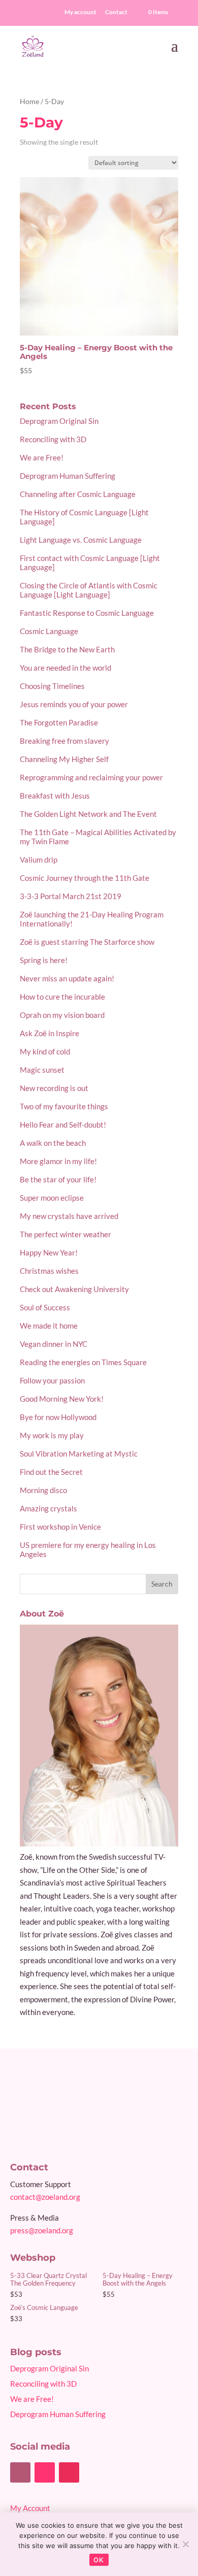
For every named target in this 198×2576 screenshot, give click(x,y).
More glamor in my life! (58, 1161)
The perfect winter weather (65, 1234)
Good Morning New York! (62, 1399)
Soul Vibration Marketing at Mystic (79, 1454)
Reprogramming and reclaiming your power (91, 777)
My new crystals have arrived (69, 1216)
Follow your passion (52, 1380)
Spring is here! (44, 960)
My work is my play (52, 1435)
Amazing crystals (48, 1508)
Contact (116, 12)
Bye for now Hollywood (58, 1417)
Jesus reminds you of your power (74, 704)
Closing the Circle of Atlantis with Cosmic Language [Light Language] (89, 590)
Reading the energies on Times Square (83, 1362)
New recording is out (54, 1088)
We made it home (49, 1326)
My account (80, 12)
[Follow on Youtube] (45, 2472)
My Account (30, 2508)
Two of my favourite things (64, 1106)
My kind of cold (45, 1051)
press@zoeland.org (42, 2230)
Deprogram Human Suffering (68, 476)
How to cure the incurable (62, 997)
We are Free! (42, 457)
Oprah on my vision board (62, 1015)
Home (29, 101)
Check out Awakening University (74, 1289)
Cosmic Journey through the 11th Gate (85, 878)
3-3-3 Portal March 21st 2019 (71, 896)
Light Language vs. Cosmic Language (81, 540)
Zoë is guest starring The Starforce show (87, 942)
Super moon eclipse (52, 1198)
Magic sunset (42, 1070)
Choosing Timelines (52, 686)
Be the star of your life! (58, 1179)
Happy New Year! (49, 1252)
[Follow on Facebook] (20, 2472)
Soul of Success (45, 1307)
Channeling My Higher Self (64, 759)
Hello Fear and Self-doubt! (63, 1125)
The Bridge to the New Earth (67, 649)
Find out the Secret (51, 1472)
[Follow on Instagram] (69, 2472)
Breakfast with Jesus (55, 796)
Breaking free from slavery (64, 741)
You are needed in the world (65, 668)
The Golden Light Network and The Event (88, 814)
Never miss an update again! (67, 978)
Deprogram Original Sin (59, 421)
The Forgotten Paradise (59, 722)
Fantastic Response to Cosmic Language (87, 613)
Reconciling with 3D (53, 439)
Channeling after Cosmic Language (78, 494)
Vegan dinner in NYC (54, 1344)
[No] (185, 2544)
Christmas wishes (49, 1271)
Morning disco (43, 1490)
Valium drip (39, 860)
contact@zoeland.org (45, 2197)
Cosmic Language (49, 631)
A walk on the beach (53, 1143)
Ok (99, 2560)
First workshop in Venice (60, 1527)
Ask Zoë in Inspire (49, 1033)
